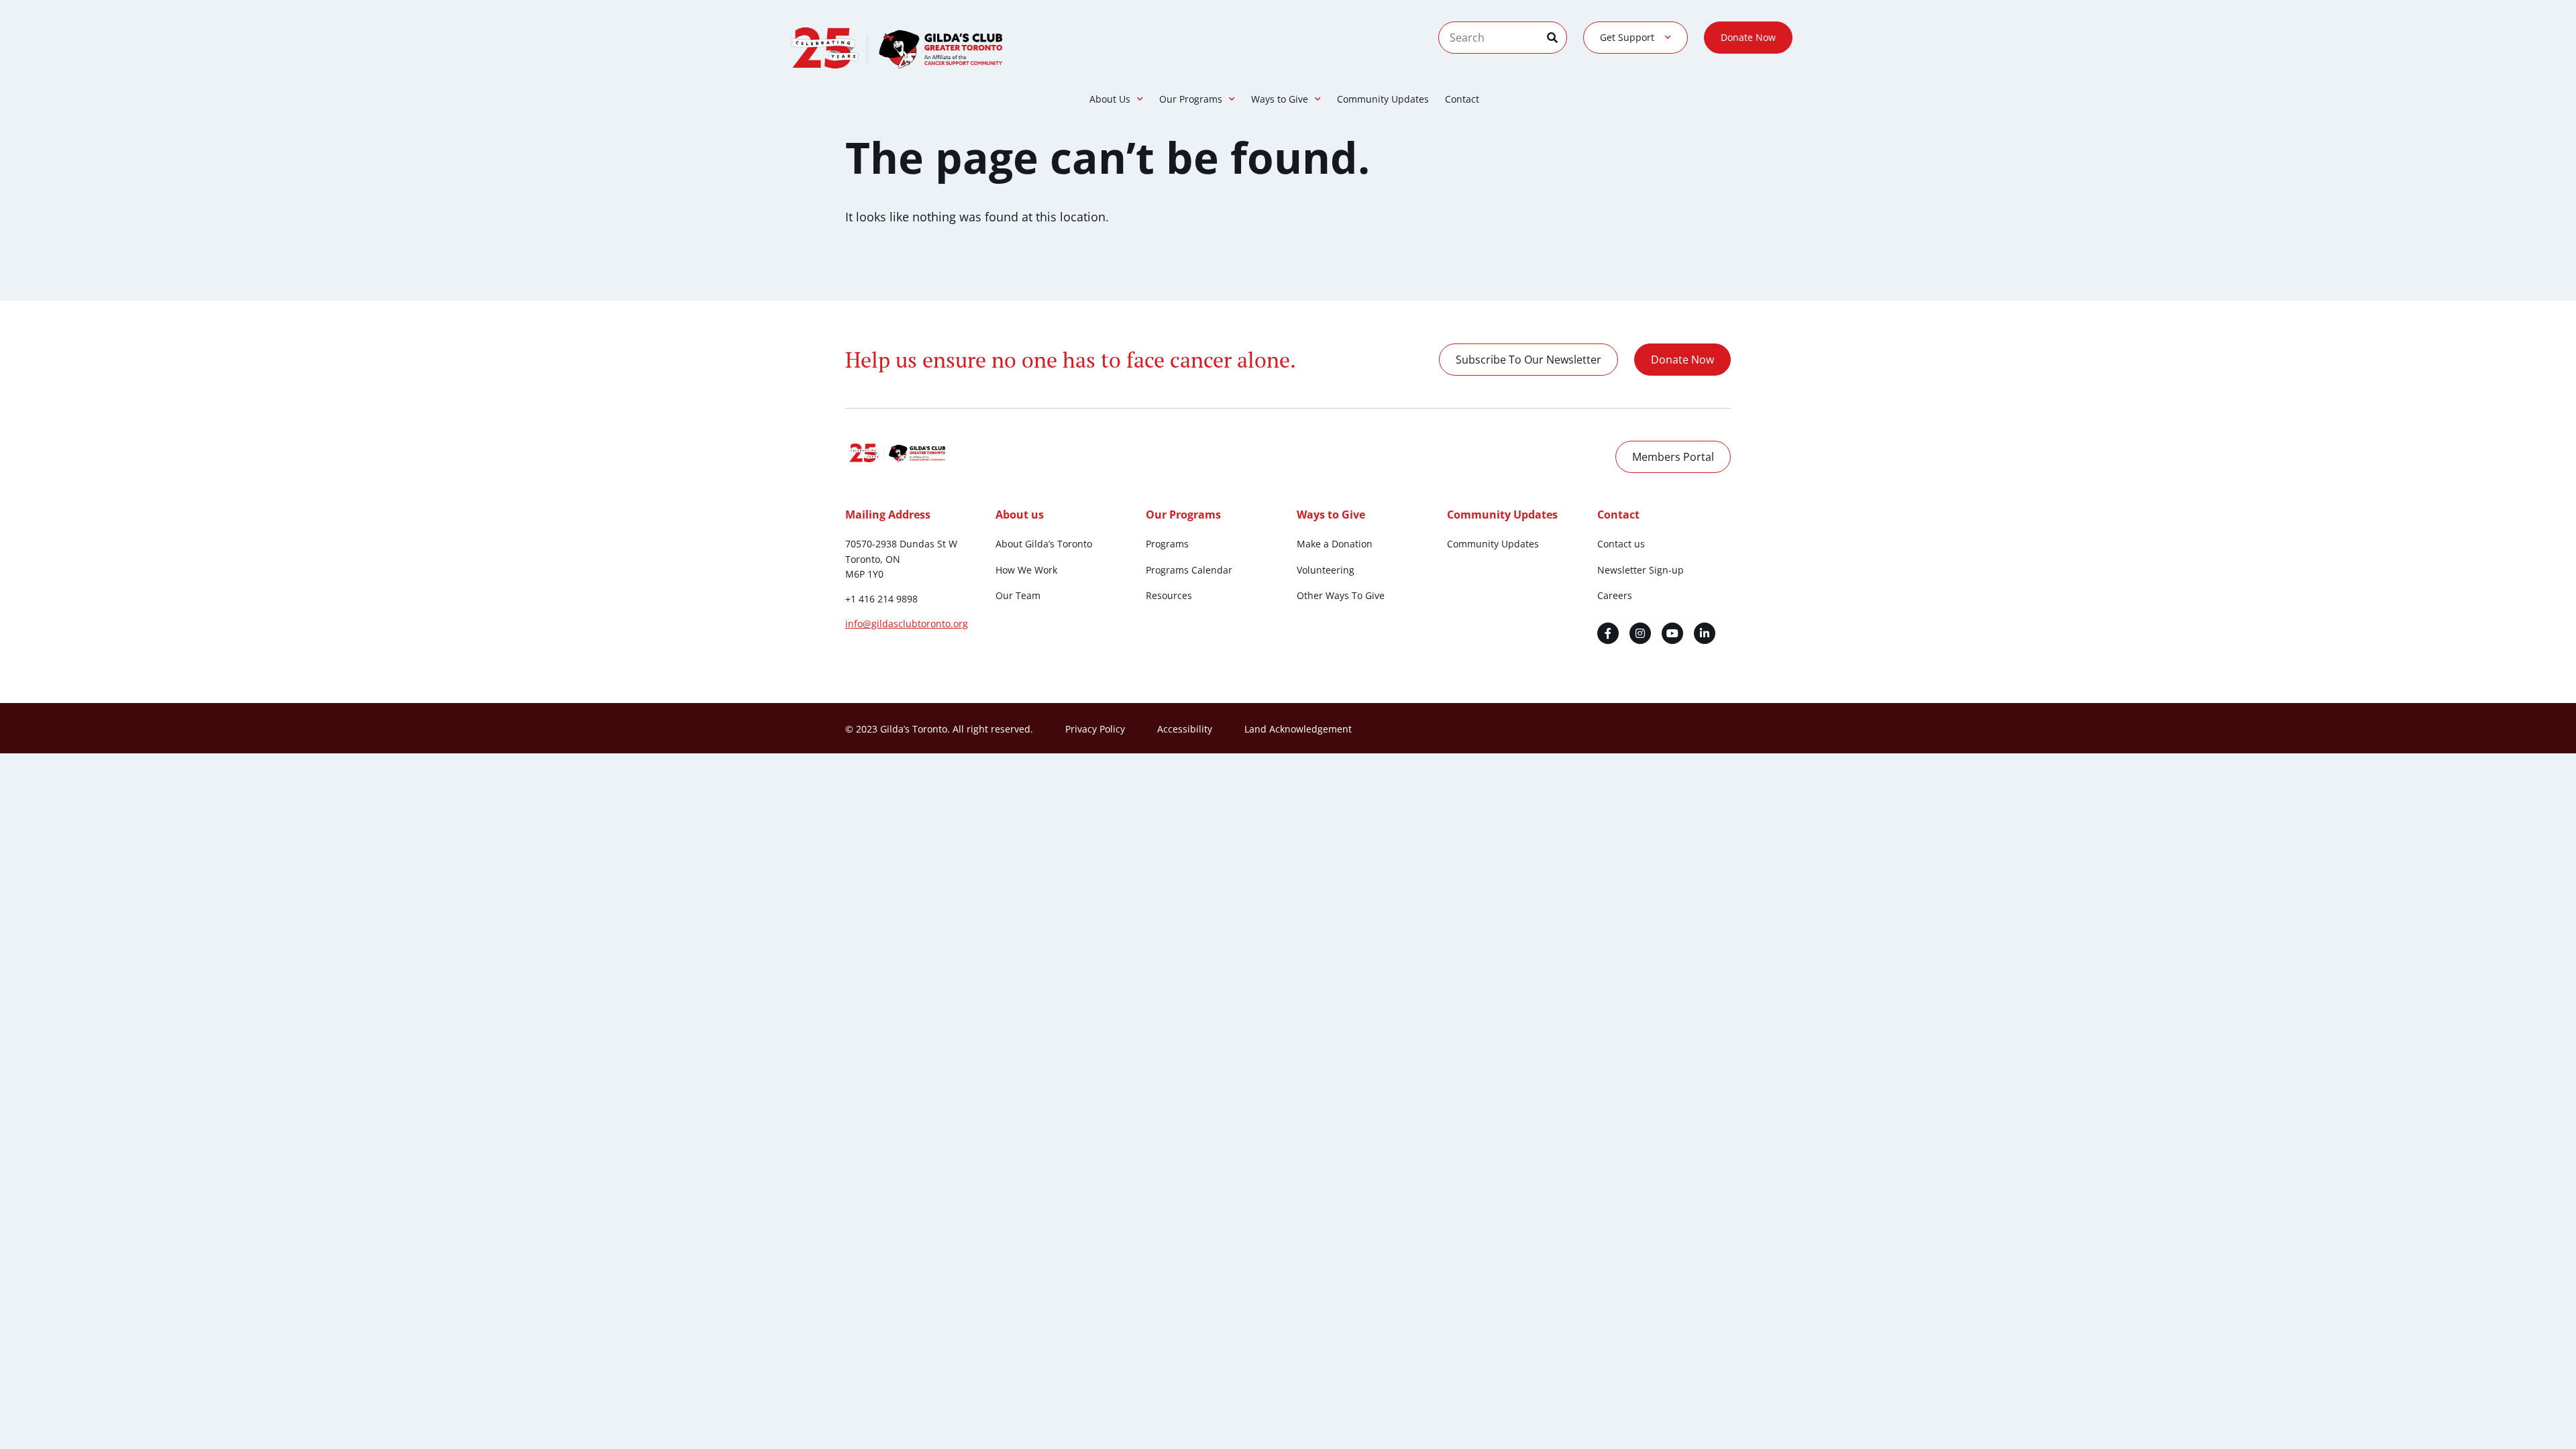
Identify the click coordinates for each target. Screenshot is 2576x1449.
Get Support (1627, 37)
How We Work (1026, 570)
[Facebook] (1608, 633)
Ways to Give (1280, 99)
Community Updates (1383, 99)
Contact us (1621, 544)
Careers (1615, 595)
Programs (1167, 544)
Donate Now (1748, 37)
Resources (1169, 595)
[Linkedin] (1705, 633)
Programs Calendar (1189, 570)
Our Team (1018, 595)
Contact (1462, 99)
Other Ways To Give (1341, 595)
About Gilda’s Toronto (1044, 544)
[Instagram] (1640, 633)
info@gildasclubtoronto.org (907, 624)
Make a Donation (1335, 544)
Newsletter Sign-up (1641, 570)
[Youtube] (1672, 633)
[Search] (1557, 38)
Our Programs (1191, 99)
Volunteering (1326, 570)
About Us (1110, 99)
